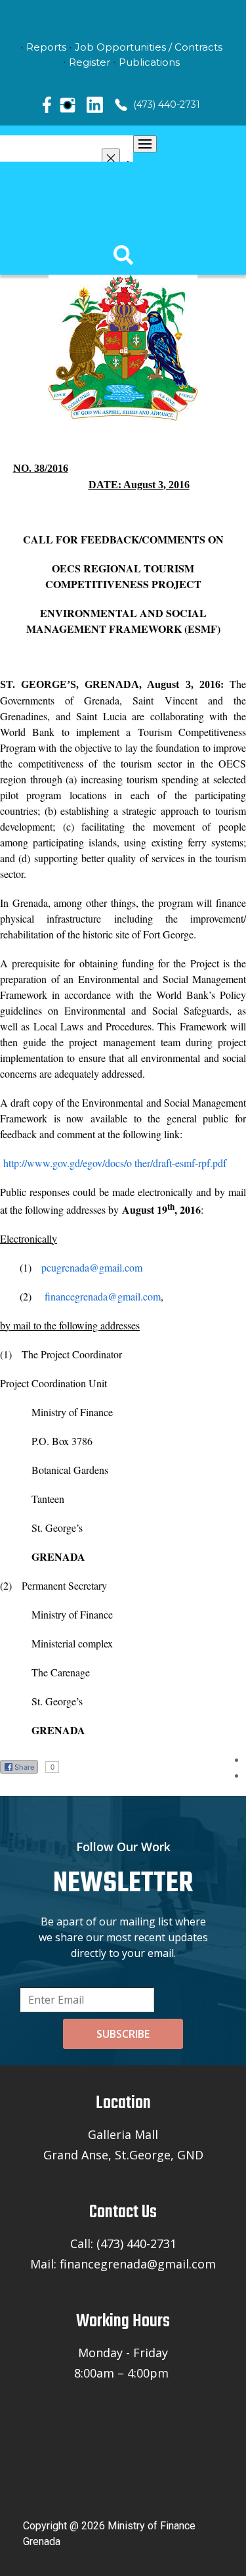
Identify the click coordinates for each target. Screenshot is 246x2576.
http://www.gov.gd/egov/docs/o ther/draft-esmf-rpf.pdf (115, 1163)
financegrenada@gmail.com (103, 1296)
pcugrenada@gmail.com (92, 1267)
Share (24, 1767)
